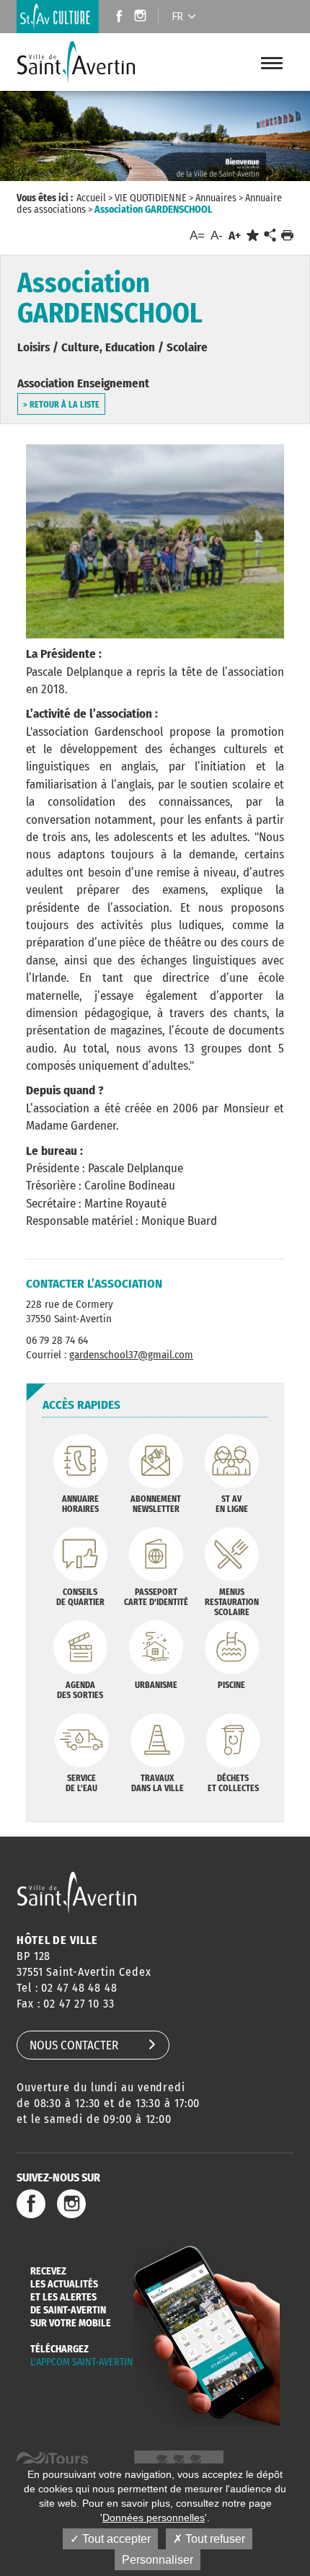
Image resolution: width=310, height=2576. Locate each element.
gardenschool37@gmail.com (131, 1355)
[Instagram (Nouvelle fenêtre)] (142, 18)
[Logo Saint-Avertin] (86, 62)
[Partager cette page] (270, 236)
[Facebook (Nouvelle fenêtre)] (115, 18)
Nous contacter (74, 2045)
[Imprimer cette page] (287, 236)
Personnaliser (158, 2560)
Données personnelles (154, 2518)
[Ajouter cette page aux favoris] (253, 236)
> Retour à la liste (61, 405)
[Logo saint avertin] (77, 1893)
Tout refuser (214, 2539)
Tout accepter (115, 2539)
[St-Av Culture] (58, 17)
